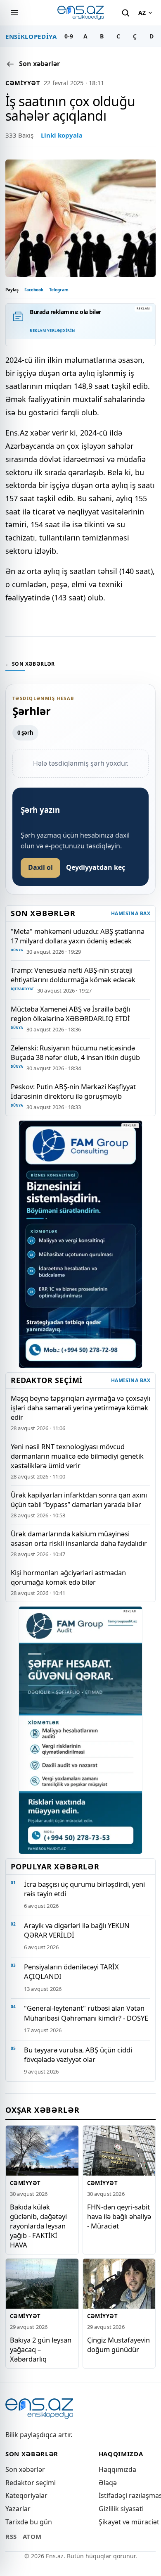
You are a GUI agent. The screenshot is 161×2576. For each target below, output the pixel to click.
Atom (32, 2536)
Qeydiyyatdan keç (96, 867)
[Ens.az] (80, 13)
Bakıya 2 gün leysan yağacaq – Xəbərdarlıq (41, 2349)
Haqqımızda (117, 2469)
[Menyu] (14, 13)
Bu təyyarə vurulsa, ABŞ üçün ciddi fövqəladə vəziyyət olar (78, 2055)
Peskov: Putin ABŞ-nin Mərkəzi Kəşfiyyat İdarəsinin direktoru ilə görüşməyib (73, 1091)
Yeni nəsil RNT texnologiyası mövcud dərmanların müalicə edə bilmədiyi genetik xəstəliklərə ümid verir (77, 1456)
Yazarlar (18, 2509)
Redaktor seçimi (31, 2483)
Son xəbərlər (25, 2469)
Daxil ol (40, 867)
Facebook (34, 290)
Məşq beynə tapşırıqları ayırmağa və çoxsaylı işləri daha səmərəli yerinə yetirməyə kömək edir (80, 1408)
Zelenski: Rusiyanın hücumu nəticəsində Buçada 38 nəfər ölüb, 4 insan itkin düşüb (75, 1052)
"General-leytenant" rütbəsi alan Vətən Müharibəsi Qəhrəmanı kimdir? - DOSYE (86, 2013)
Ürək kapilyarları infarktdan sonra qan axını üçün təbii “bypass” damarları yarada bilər (79, 1500)
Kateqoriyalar (26, 2495)
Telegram (59, 290)
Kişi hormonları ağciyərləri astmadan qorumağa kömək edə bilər (68, 1577)
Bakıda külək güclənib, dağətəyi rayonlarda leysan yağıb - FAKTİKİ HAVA (38, 2225)
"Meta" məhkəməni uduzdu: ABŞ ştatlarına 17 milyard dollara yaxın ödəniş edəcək (78, 936)
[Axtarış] (125, 13)
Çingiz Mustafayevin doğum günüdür (118, 2345)
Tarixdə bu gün (29, 2522)
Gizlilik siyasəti (121, 2509)
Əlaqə (108, 2483)
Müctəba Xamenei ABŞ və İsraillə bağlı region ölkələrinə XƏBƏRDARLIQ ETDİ (70, 1014)
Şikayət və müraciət (129, 2522)
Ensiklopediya (31, 36)
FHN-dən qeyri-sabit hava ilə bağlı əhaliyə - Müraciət (119, 2216)
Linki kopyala (62, 135)
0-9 (69, 36)
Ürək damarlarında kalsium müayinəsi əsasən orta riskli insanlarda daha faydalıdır (79, 1538)
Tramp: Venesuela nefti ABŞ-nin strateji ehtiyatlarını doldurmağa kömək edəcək (73, 975)
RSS (11, 2536)
